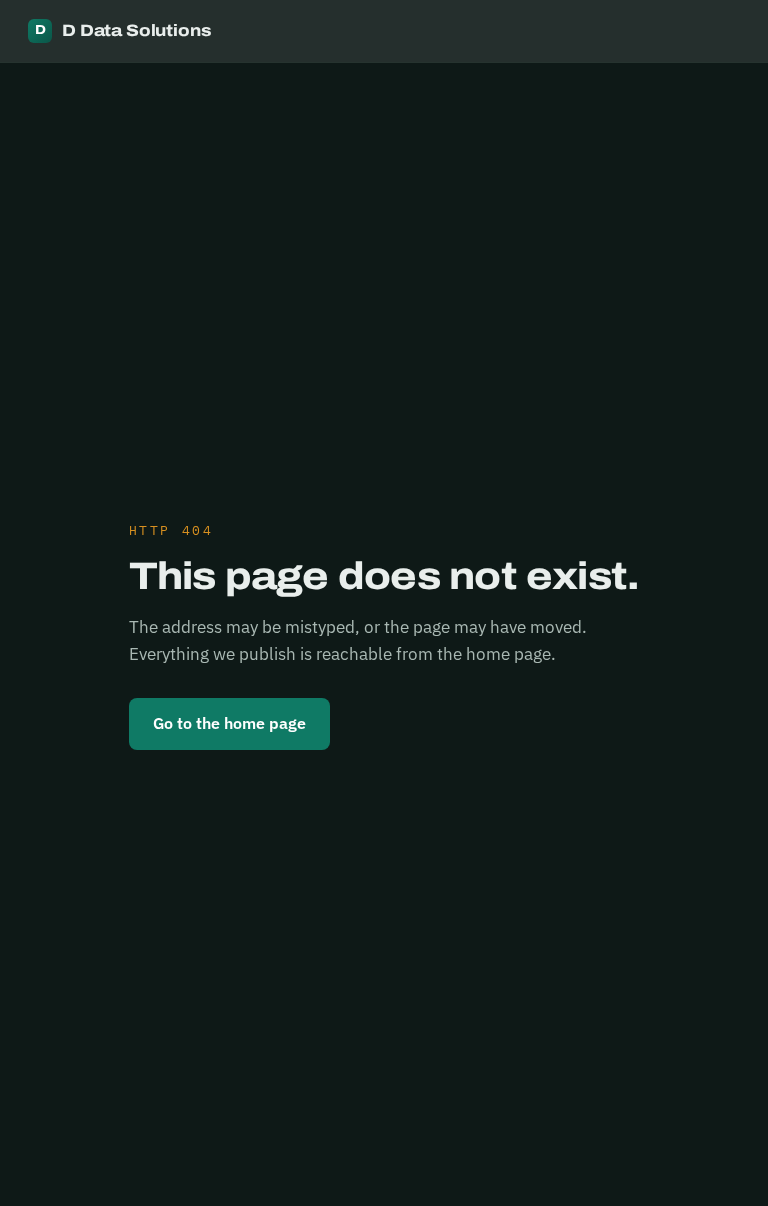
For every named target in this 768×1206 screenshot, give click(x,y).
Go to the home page (229, 723)
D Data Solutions (123, 30)
